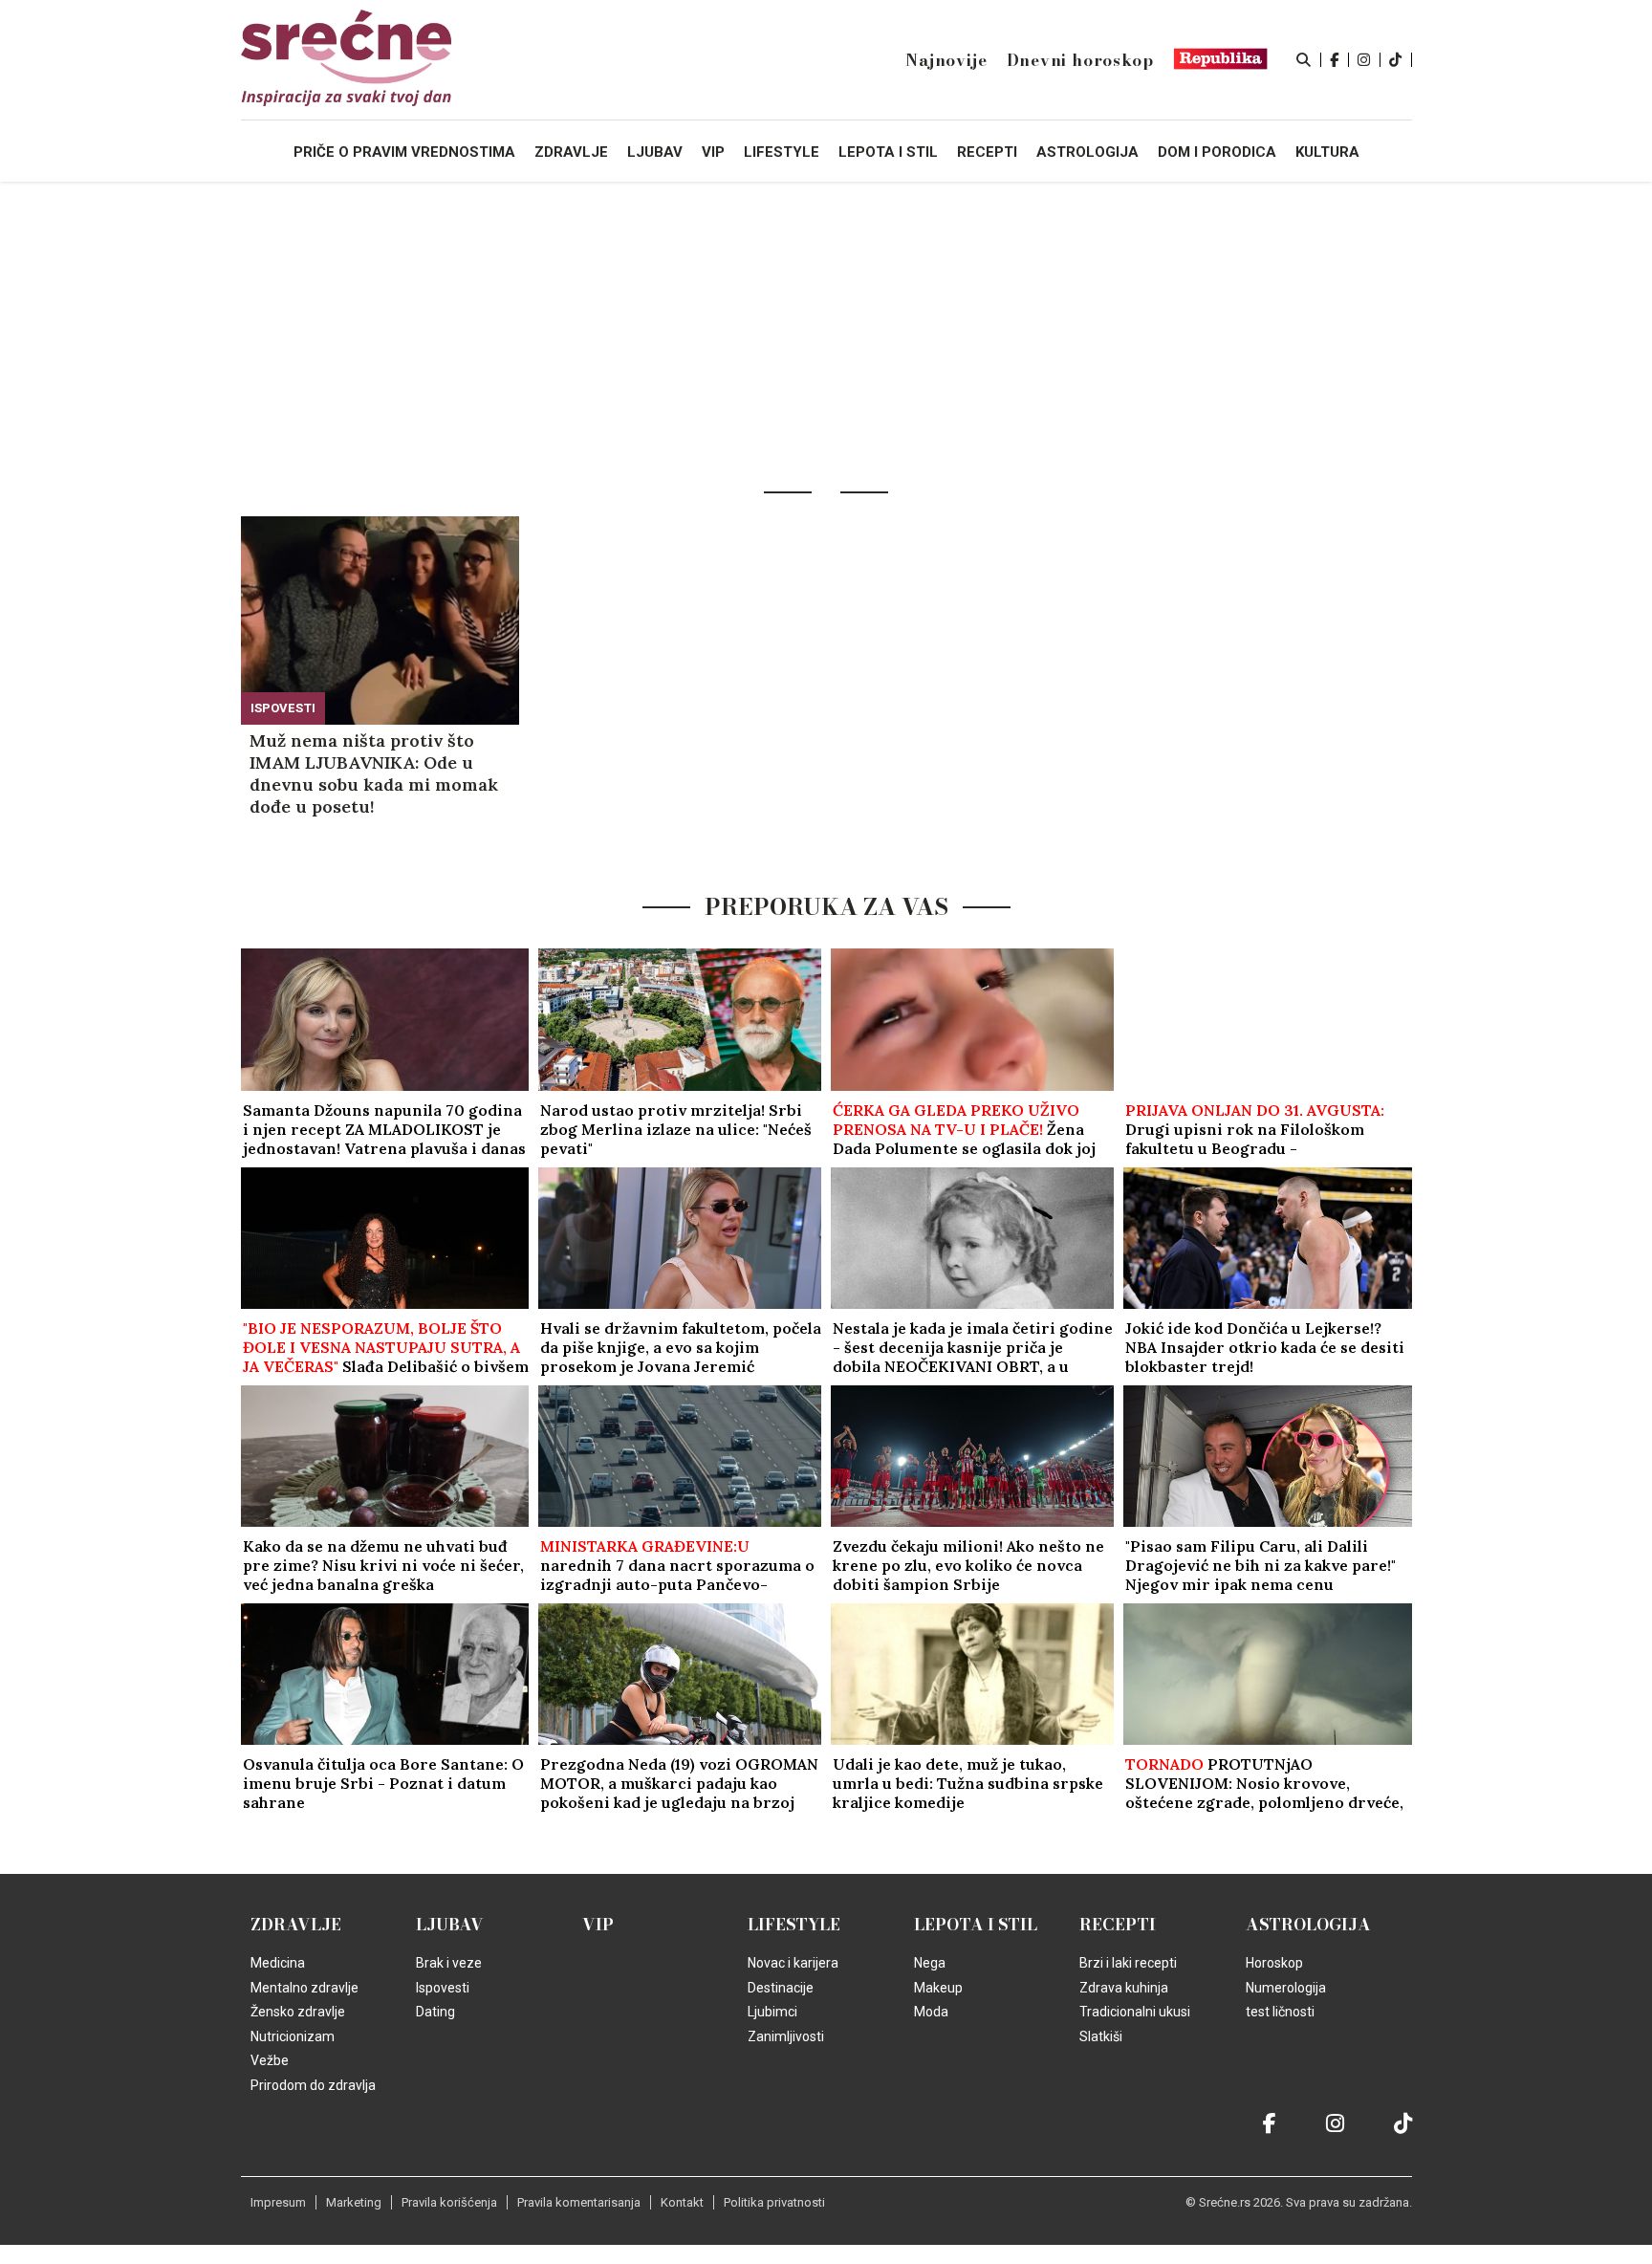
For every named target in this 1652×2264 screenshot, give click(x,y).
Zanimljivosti (786, 2036)
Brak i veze (449, 1963)
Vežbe (270, 2060)
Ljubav (450, 1925)
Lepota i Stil (976, 1925)
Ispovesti (283, 708)
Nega (930, 1963)
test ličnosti (1280, 2012)
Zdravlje (296, 1925)
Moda (931, 2012)
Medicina (278, 1963)
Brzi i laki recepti (1128, 1963)
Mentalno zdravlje (304, 1988)
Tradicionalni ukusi (1135, 2012)
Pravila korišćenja (449, 2202)
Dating (435, 2012)
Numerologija (1286, 1988)
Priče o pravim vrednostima (404, 152)
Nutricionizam (293, 2036)
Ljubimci (772, 2012)
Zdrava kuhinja (1124, 1988)
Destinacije (781, 1988)
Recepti (1118, 1925)
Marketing (354, 2202)
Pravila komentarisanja (579, 2202)
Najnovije (946, 60)
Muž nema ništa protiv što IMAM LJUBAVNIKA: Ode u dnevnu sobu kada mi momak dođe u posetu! (374, 773)
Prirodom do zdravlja (313, 2085)
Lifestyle (794, 1925)
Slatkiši (1101, 2036)
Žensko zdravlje (298, 2012)
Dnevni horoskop (1080, 60)
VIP (598, 1925)
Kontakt (682, 2202)
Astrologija (1308, 1925)
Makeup (938, 1988)
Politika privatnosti (774, 2202)
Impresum (278, 2202)
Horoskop (1274, 1963)
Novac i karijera (793, 1963)
